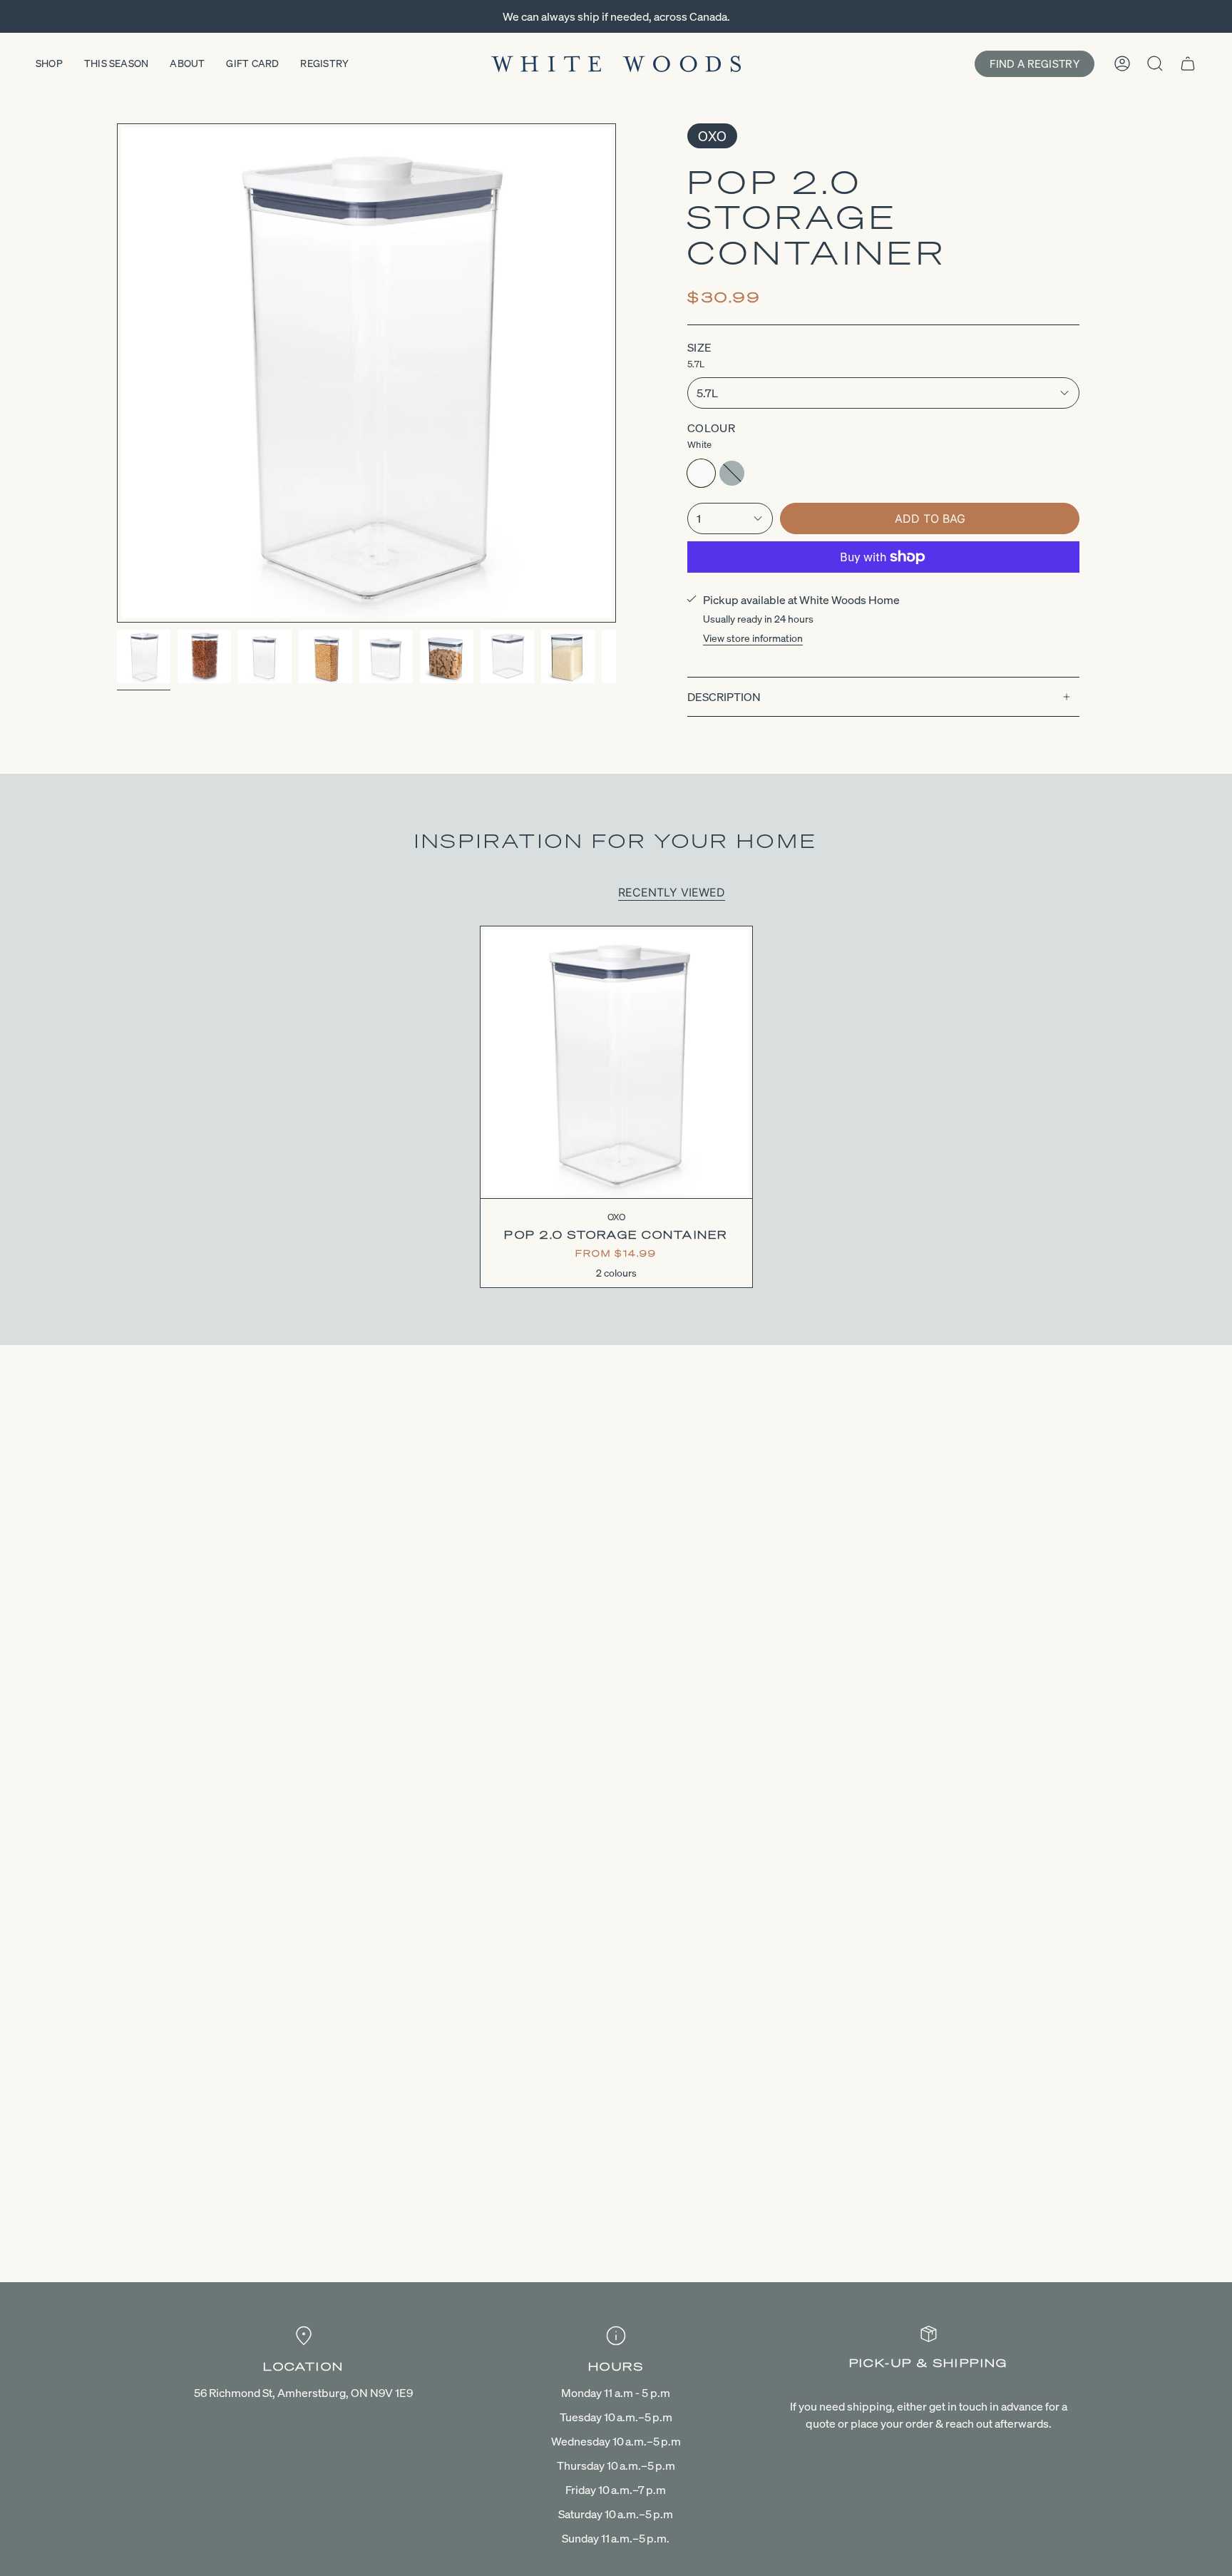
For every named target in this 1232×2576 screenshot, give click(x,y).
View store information (753, 638)
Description (724, 697)
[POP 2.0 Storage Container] (616, 1062)
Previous (117, 373)
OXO (712, 136)
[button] (49, 64)
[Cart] (1188, 63)
